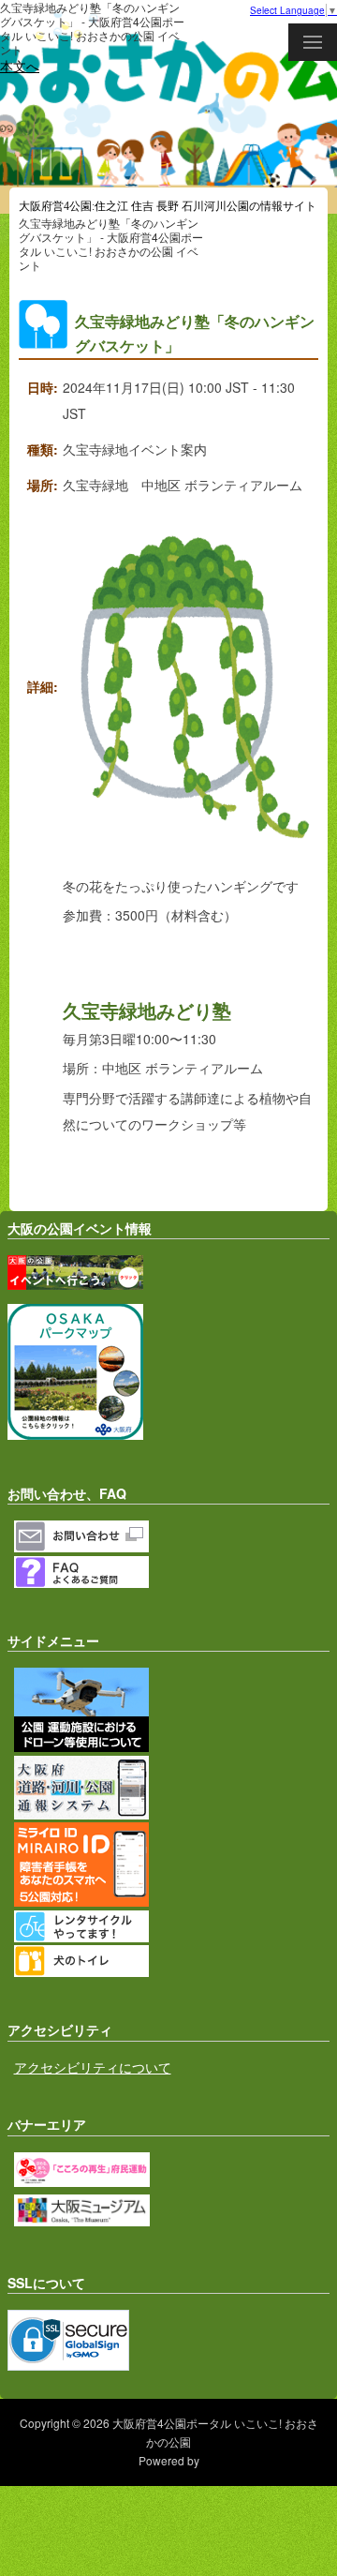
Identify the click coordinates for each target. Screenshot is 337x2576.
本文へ (20, 66)
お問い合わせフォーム (172, 1536)
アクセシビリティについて (93, 2067)
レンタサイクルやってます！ (172, 1926)
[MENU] (313, 42)
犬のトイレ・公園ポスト (172, 1961)
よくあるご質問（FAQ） (172, 1572)
